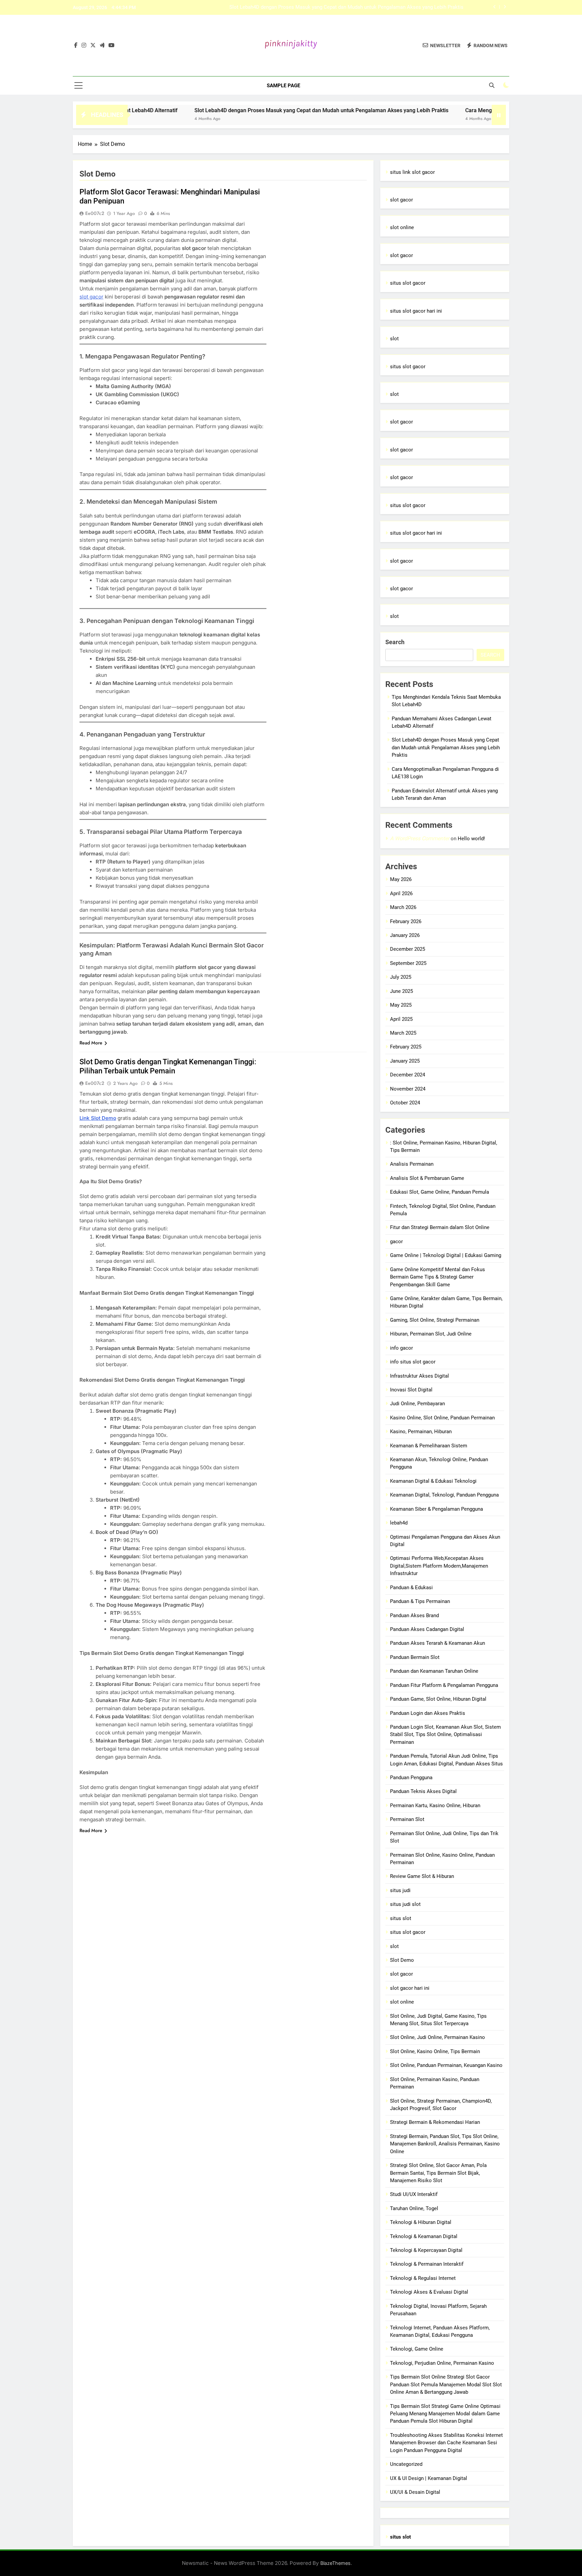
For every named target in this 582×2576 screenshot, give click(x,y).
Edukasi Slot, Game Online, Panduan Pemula (440, 1192)
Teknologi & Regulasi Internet (423, 2278)
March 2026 (403, 907)
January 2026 (405, 935)
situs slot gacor (408, 283)
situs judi (400, 1890)
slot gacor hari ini (410, 1988)
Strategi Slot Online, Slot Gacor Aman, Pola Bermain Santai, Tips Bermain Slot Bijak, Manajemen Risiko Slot (438, 2173)
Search (395, 642)
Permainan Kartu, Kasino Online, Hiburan (435, 1805)
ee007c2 (95, 213)
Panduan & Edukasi (411, 1588)
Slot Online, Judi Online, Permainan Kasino (438, 2037)
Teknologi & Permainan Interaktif (427, 2264)
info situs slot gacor (413, 1362)
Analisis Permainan (412, 1164)
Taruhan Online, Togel (414, 2208)
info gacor (401, 1348)
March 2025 (403, 1033)
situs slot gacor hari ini (416, 311)
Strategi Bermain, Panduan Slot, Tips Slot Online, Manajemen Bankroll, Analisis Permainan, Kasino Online (445, 2144)
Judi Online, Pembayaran (417, 1404)
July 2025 (401, 977)
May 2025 (401, 1005)
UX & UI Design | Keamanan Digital (429, 2478)
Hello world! (471, 839)
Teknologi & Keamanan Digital (424, 2236)
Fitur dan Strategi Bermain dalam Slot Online (440, 1227)
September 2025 (408, 963)
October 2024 (405, 1103)
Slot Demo (402, 1960)
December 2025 (408, 949)
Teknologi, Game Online (417, 2349)
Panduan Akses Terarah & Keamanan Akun (438, 1643)
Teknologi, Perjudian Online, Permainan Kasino (442, 2363)
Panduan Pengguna (411, 1778)
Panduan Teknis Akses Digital (423, 1791)
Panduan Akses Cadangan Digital (427, 1629)
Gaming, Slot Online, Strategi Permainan (435, 1320)
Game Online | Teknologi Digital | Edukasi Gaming (446, 1255)
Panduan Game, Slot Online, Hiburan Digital (438, 1699)
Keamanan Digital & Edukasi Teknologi (433, 1481)
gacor (396, 1242)
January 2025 (405, 1061)
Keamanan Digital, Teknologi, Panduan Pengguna (444, 1495)
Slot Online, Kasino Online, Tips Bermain (435, 2051)
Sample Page (283, 86)
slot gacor (91, 297)
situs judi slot (405, 1904)
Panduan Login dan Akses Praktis (428, 1713)
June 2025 (401, 991)
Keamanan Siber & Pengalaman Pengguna (437, 1509)
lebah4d (399, 1523)
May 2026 (401, 879)
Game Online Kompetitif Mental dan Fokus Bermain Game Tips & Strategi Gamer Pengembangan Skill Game (438, 1277)
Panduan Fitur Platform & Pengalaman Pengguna (444, 1685)
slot (394, 339)
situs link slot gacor (412, 172)
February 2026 (406, 921)
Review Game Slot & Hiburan (422, 1876)
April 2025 (401, 1019)
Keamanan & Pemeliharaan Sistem (429, 1446)
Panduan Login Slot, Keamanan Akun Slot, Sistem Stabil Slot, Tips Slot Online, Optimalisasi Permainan (445, 1735)
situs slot (401, 1918)
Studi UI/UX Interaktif (414, 2194)
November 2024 (408, 1089)
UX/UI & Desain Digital (415, 2492)
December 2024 (408, 1075)
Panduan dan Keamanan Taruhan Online (434, 1671)
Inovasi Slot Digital (411, 1390)
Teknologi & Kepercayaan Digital (426, 2250)
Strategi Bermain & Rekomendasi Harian (435, 2122)
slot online (402, 227)
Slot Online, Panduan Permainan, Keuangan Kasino (446, 2065)
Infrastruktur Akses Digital (419, 1376)
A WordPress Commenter (420, 838)
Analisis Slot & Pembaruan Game (427, 1178)
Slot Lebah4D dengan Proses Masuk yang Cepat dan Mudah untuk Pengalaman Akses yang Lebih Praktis (248, 110)
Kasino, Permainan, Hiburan (421, 1432)
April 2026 (401, 893)
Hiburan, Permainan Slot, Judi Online (431, 1334)
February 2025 (406, 1047)
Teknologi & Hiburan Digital (421, 2222)
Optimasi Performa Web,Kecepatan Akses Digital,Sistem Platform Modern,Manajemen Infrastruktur (439, 1566)
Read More (91, 1043)
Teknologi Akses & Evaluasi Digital (429, 2292)
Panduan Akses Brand (414, 1615)
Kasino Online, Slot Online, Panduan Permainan (442, 1418)
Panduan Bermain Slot (415, 1657)
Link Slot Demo (98, 1118)
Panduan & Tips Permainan (420, 1601)
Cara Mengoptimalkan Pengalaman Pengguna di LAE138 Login (394, 8)
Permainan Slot (407, 1819)
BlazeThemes (335, 2563)
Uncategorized (406, 2464)
